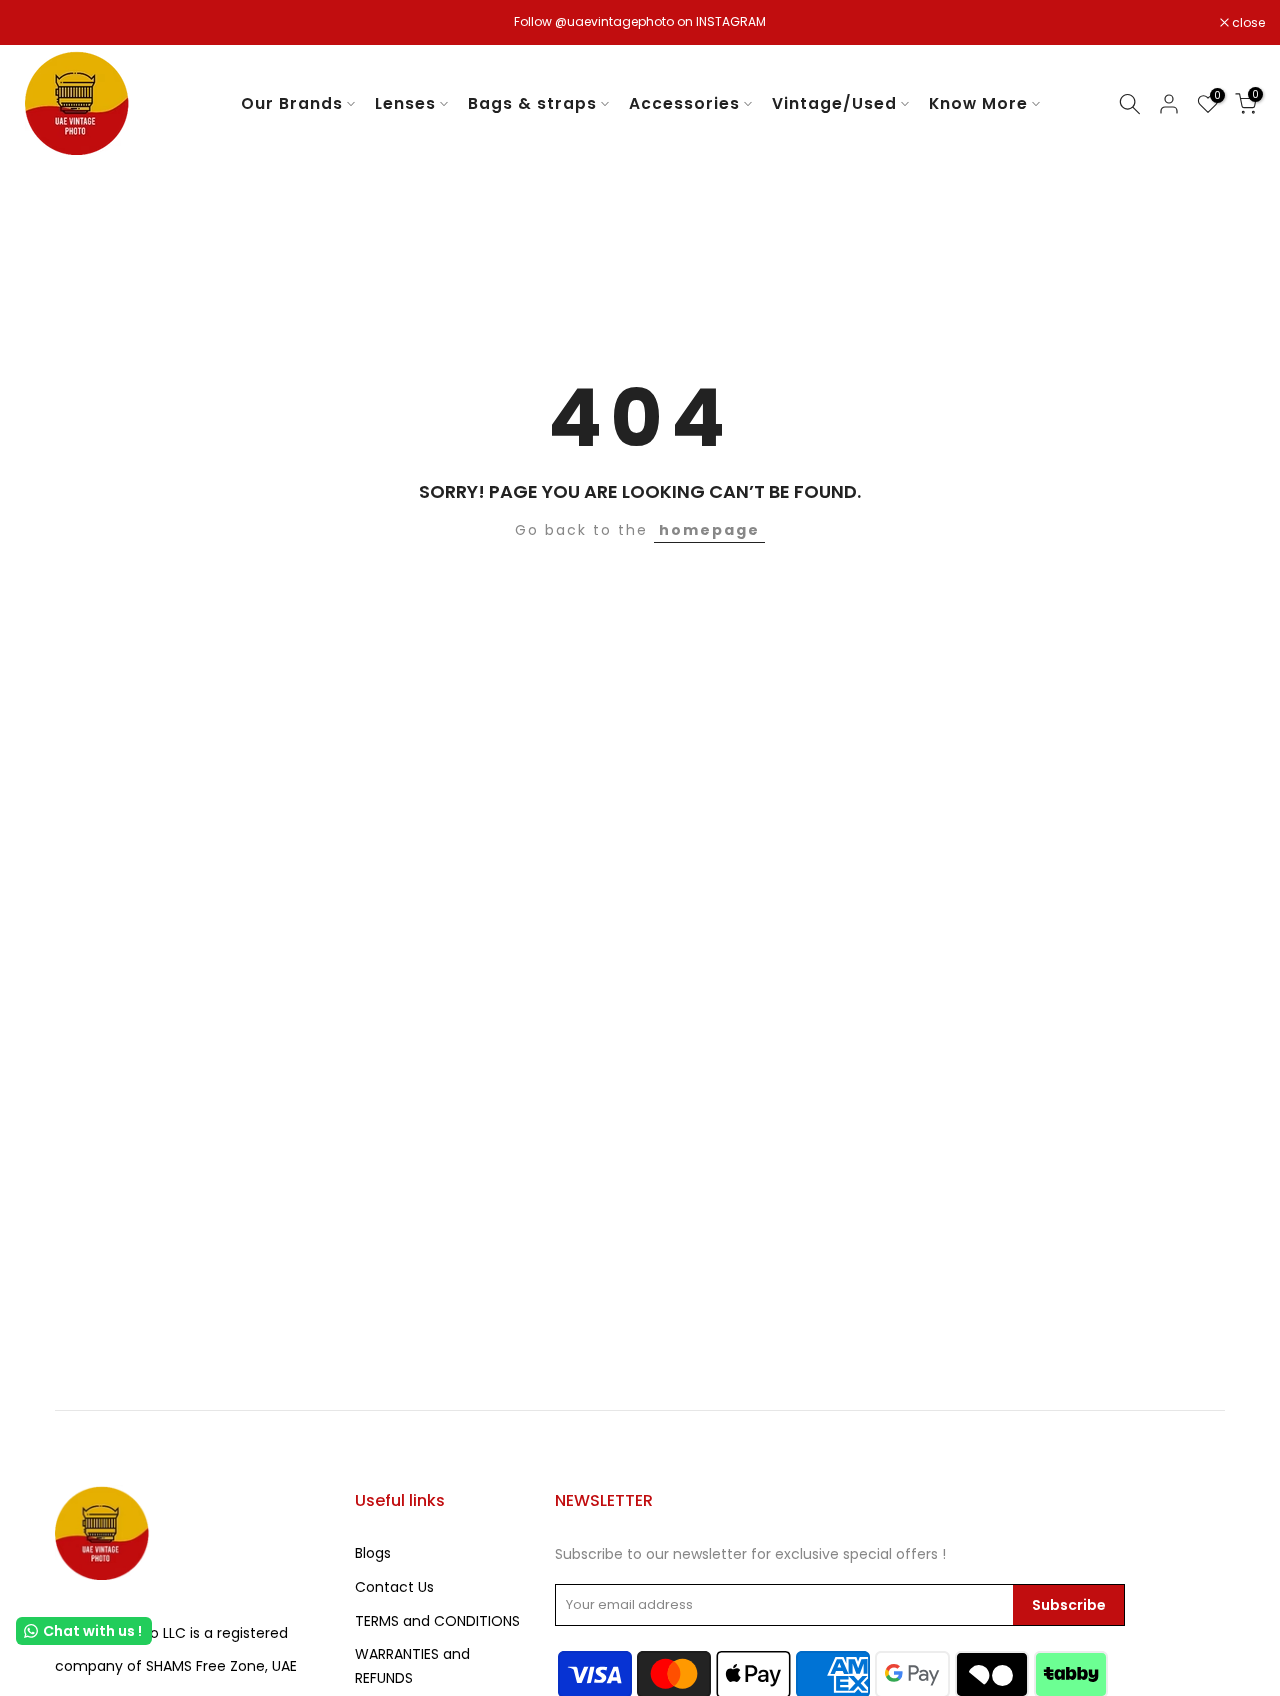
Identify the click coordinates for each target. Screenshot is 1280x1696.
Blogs (373, 1553)
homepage (709, 530)
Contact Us (394, 1587)
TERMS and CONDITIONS (437, 1621)
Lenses (405, 103)
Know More (978, 103)
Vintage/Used (834, 103)
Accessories (684, 103)
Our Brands (292, 103)
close (42, 23)
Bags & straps (532, 103)
